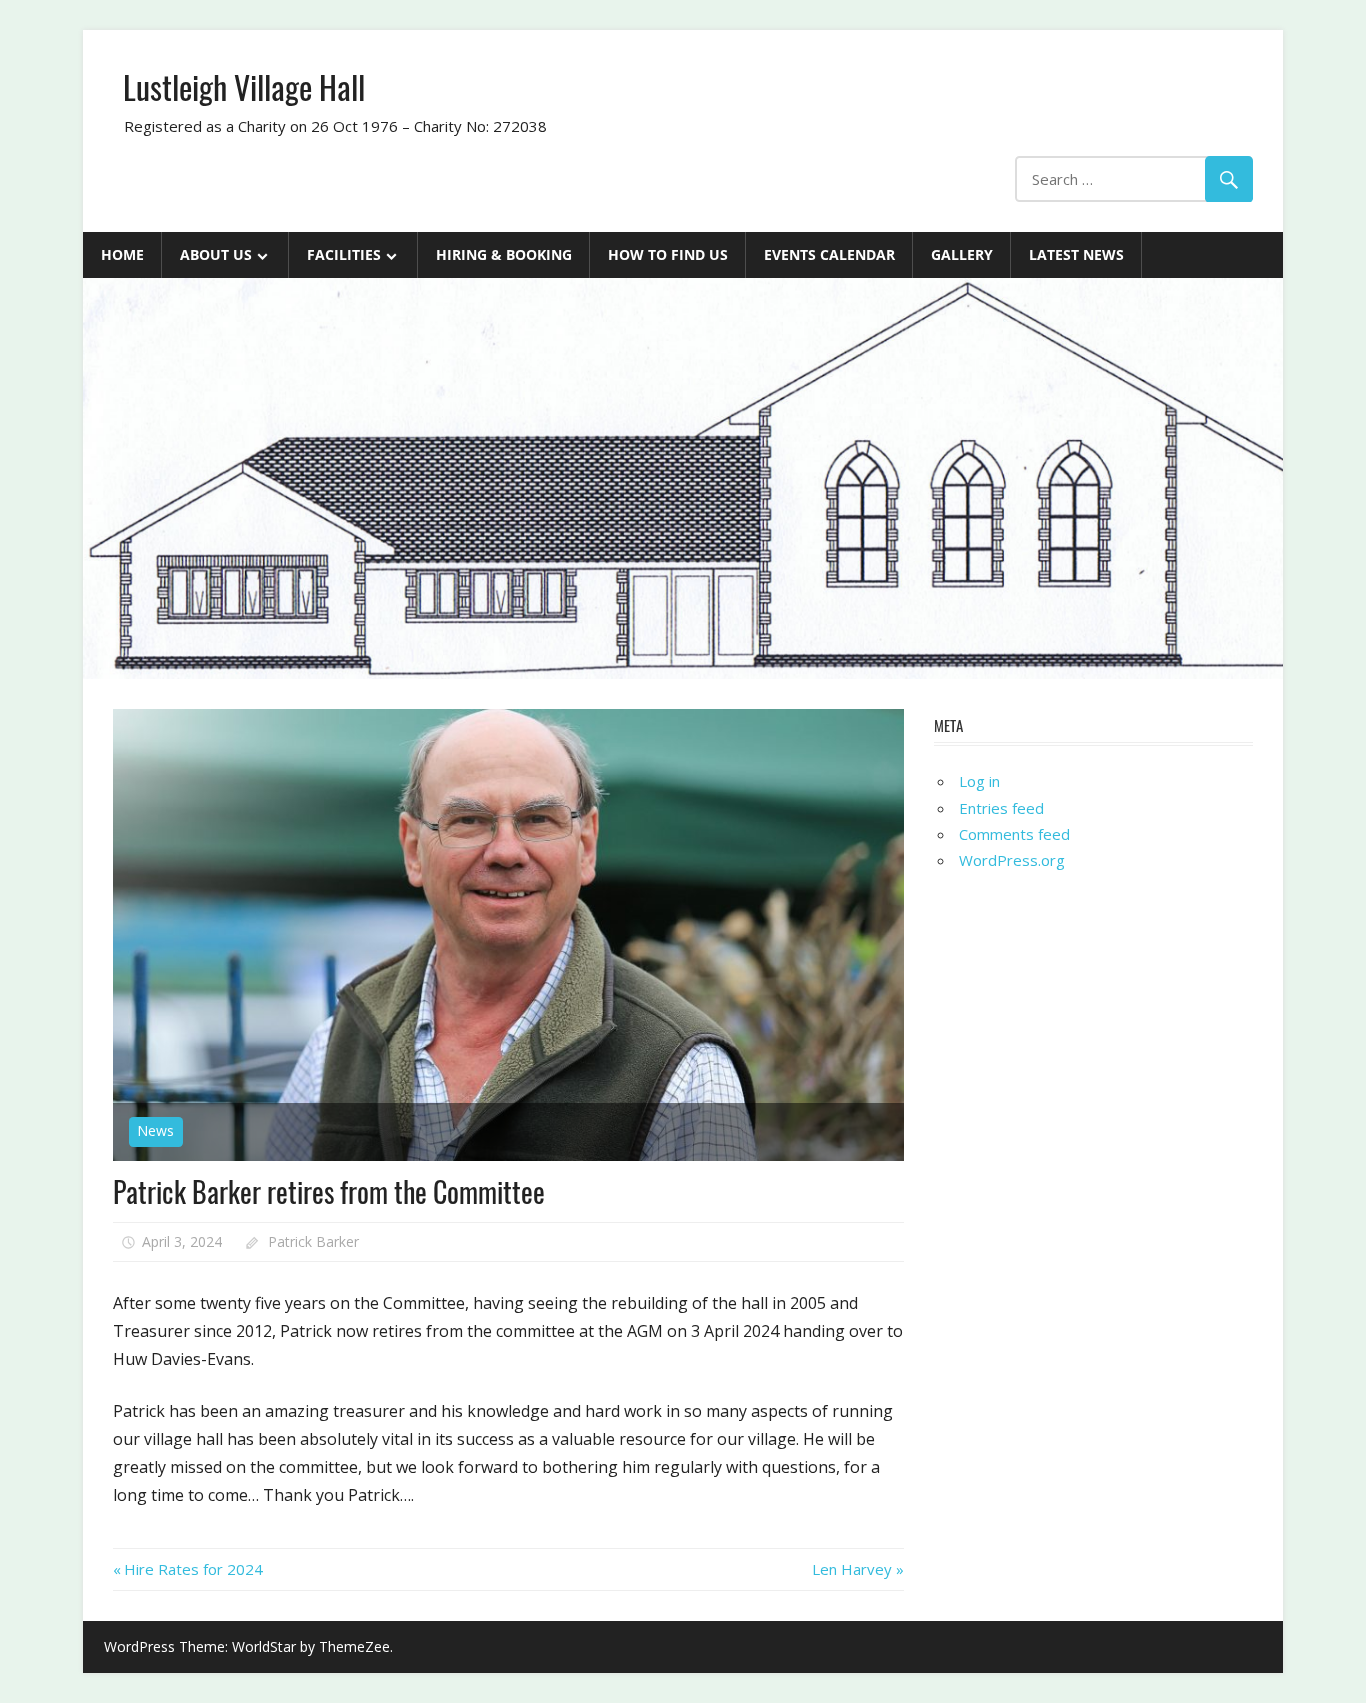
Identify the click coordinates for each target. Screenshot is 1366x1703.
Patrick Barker (313, 1241)
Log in (979, 781)
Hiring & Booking (504, 254)
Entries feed (1001, 808)
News (155, 1130)
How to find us (668, 254)
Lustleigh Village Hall (244, 86)
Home (122, 254)
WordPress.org (1012, 860)
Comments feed (1014, 834)
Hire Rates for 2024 (193, 1569)
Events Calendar (829, 254)
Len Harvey (852, 1569)
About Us (216, 254)
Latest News (1076, 254)
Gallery (962, 254)
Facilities (344, 254)
